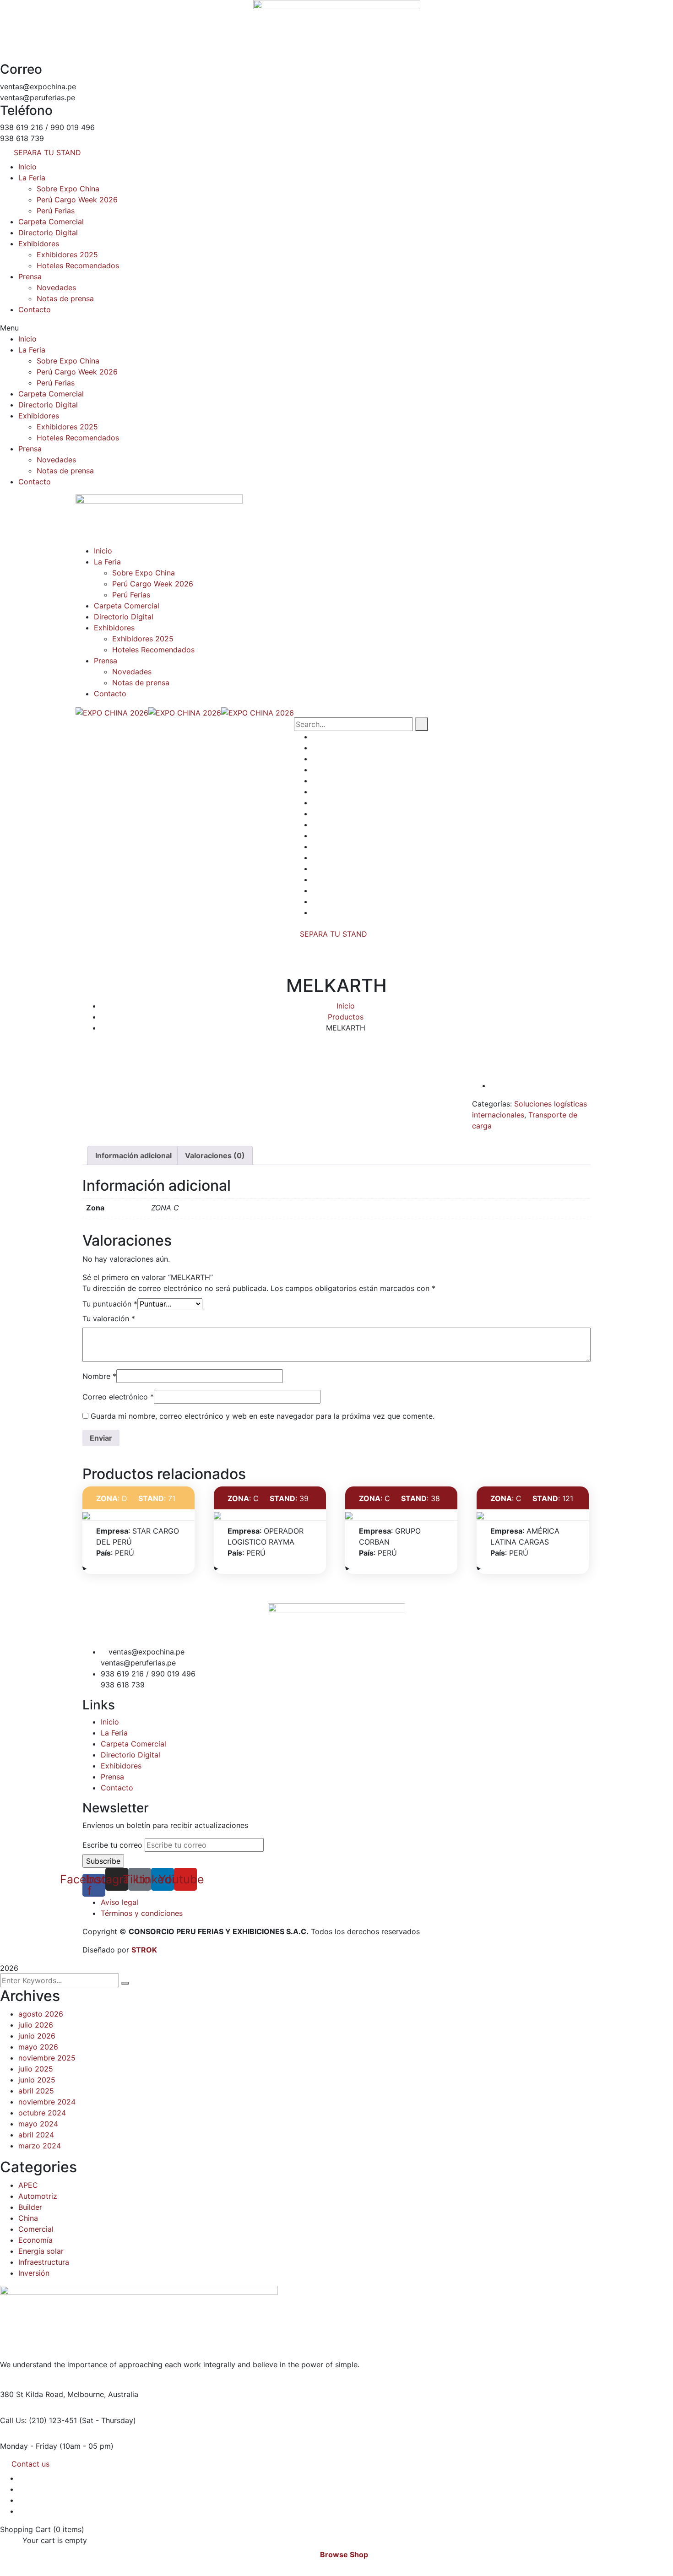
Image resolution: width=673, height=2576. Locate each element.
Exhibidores (39, 244)
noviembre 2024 (47, 2102)
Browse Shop (344, 2554)
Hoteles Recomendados (78, 266)
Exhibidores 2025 (67, 255)
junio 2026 (37, 2036)
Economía (35, 2240)
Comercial (36, 2229)
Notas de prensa (65, 298)
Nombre (99, 1376)
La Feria (32, 178)
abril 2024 (36, 2135)
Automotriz (38, 2196)
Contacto (35, 309)
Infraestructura (44, 2262)
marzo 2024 (40, 2146)
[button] (336, 328)
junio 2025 (37, 2080)
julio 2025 (36, 2069)
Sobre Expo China (68, 189)
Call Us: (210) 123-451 (38, 2420)
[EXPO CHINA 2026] (112, 712)
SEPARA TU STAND (334, 934)
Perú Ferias (56, 211)
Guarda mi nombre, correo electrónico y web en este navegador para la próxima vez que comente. (263, 1416)
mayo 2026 (38, 2047)
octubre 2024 (42, 2113)
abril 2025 (36, 2091)
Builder (30, 2207)
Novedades (56, 287)
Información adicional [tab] (133, 1155)
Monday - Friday (29, 2446)
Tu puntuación (110, 1304)
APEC (28, 2185)
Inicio (27, 167)
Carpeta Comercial (51, 222)
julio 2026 (36, 2025)
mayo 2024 (38, 2124)
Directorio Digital (48, 233)
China (28, 2218)
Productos (346, 1017)
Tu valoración (109, 1318)
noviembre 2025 (47, 2058)
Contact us (30, 2464)
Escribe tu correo (112, 1845)
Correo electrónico (118, 1397)
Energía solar (41, 2251)
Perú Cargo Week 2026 (77, 200)
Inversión (34, 2273)
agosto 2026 (41, 2014)
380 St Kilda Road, (33, 2394)
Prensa (30, 277)
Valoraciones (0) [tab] (215, 1155)
